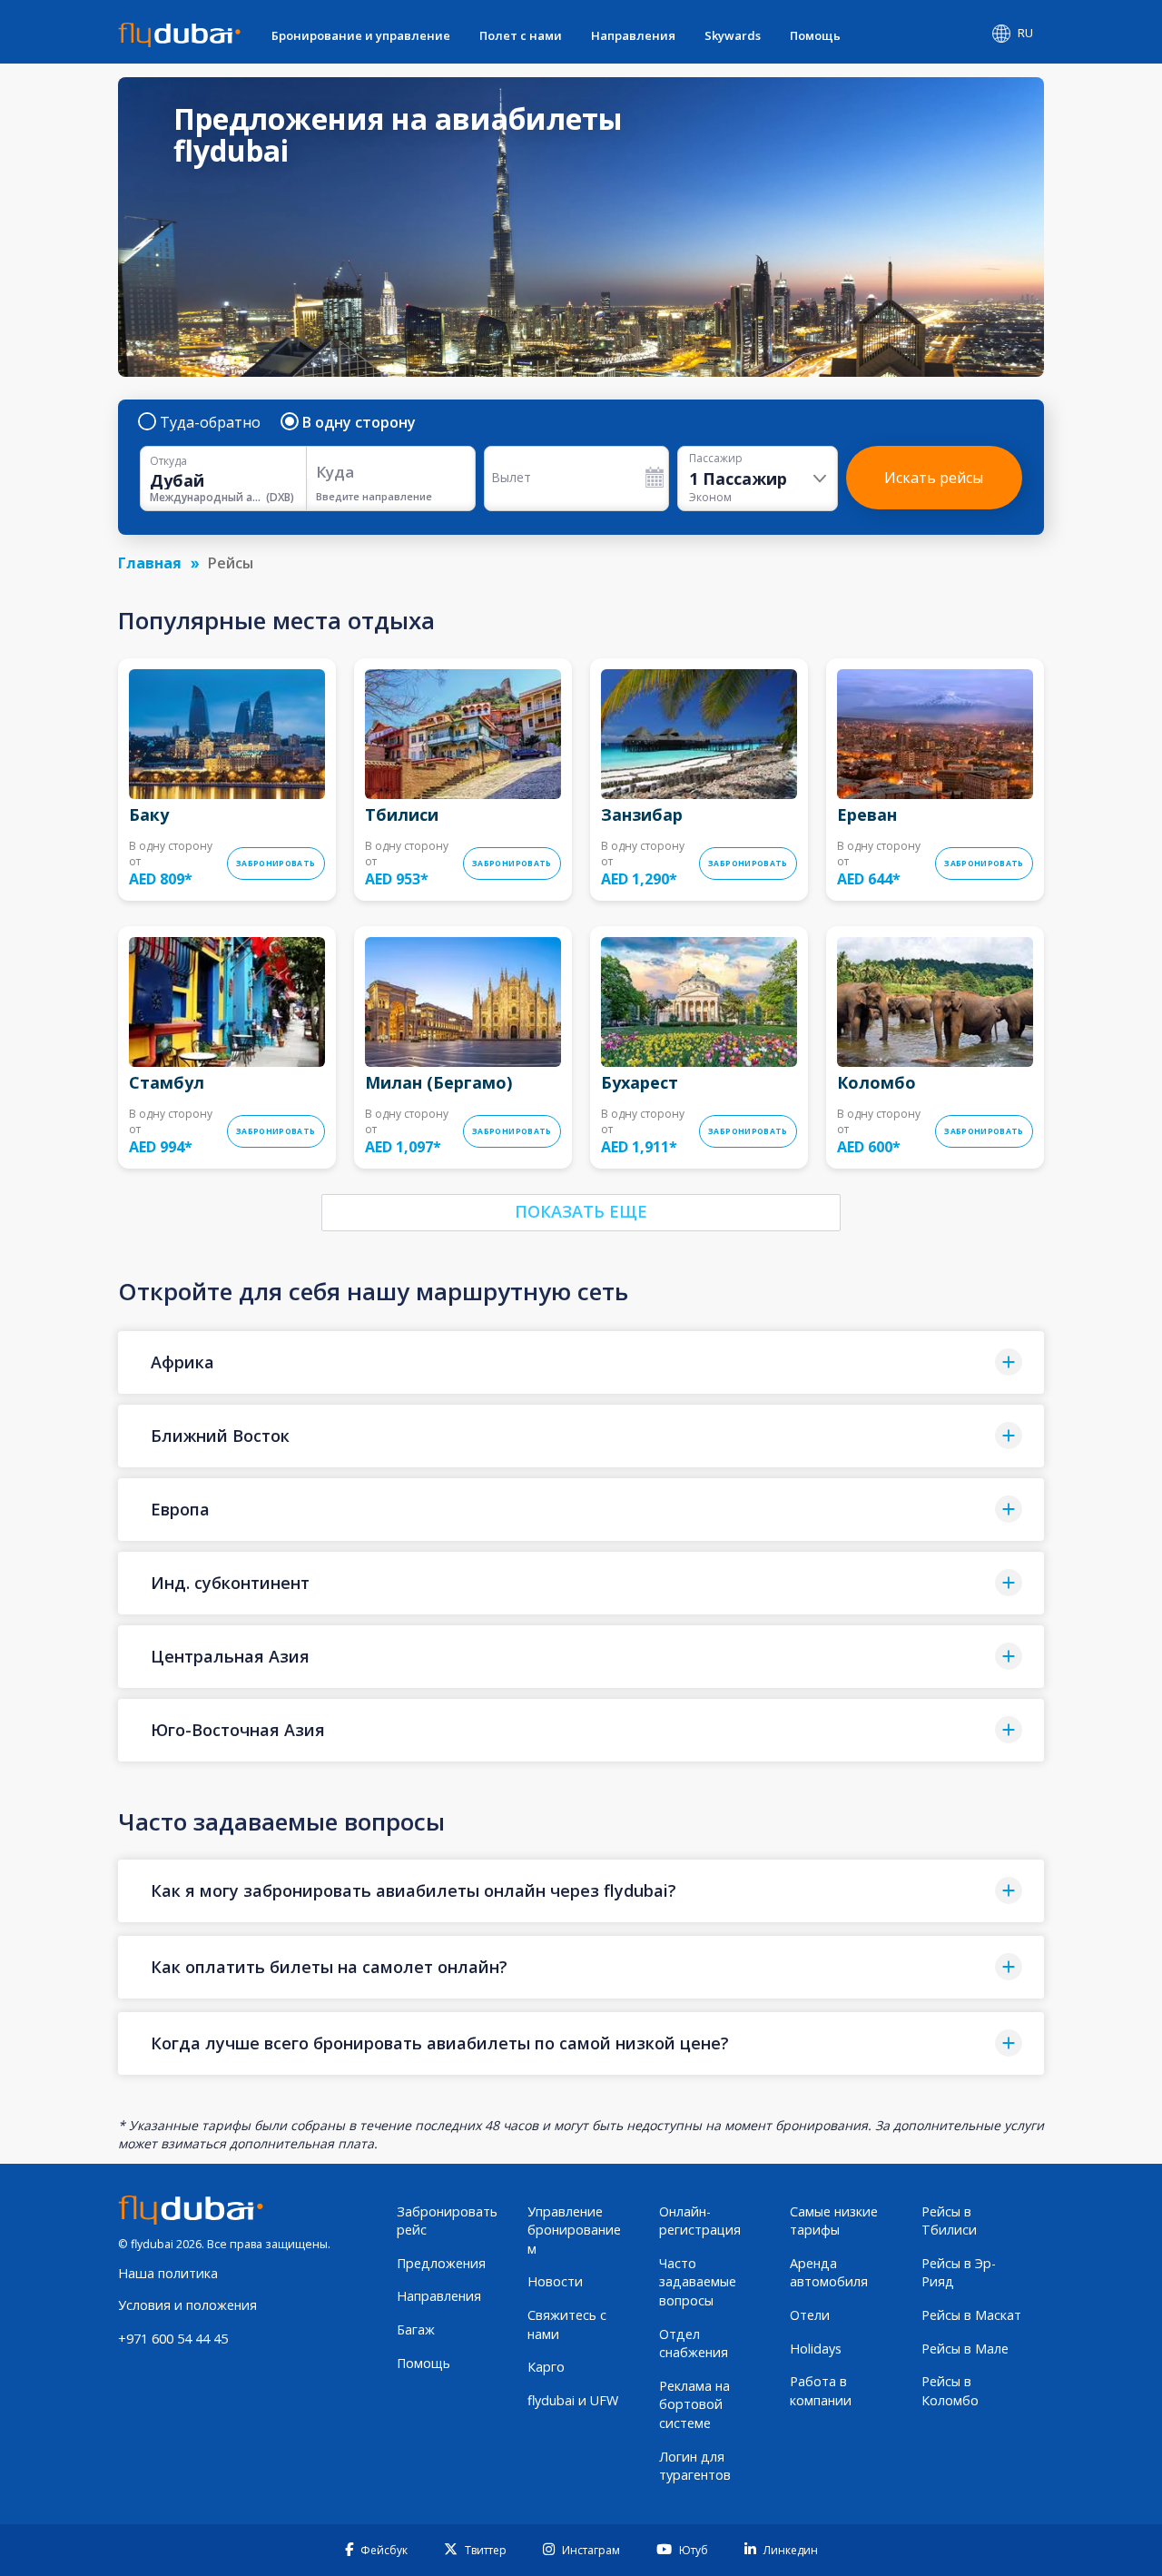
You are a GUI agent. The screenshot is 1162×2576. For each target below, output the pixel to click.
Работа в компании (821, 2391)
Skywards (733, 35)
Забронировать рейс (447, 2221)
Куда (335, 472)
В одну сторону (359, 422)
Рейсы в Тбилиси (949, 2221)
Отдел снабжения (694, 2344)
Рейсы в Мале (965, 2349)
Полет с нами (521, 35)
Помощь (815, 35)
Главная (150, 563)
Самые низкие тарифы (834, 2221)
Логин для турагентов (695, 2466)
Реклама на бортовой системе (694, 2404)
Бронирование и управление (361, 35)
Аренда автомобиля (829, 2273)
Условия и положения (187, 2305)
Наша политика (168, 2273)
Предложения (441, 2263)
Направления (633, 35)
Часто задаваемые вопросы (698, 2282)
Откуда (168, 461)
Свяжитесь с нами (567, 2324)
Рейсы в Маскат (971, 2315)
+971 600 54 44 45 (173, 2339)
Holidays (816, 2349)
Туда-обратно (210, 422)
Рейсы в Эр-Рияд (959, 2273)
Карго (546, 2367)
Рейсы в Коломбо (950, 2391)
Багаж (416, 2329)
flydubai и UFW (573, 2400)
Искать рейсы (934, 478)
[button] (581, 1362)
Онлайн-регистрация (700, 2221)
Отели (810, 2315)
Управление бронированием (574, 2230)
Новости (555, 2281)
